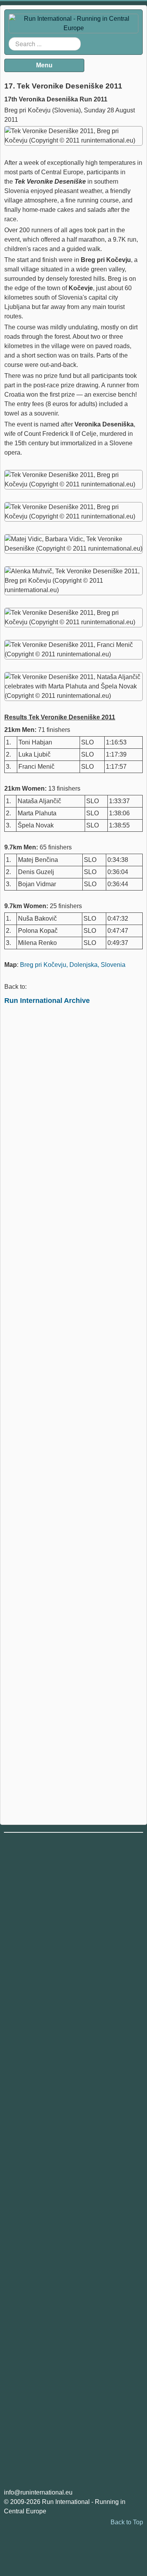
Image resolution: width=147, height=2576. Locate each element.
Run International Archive (47, 1001)
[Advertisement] (73, 1344)
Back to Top (127, 2522)
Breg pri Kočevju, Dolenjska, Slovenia (73, 965)
